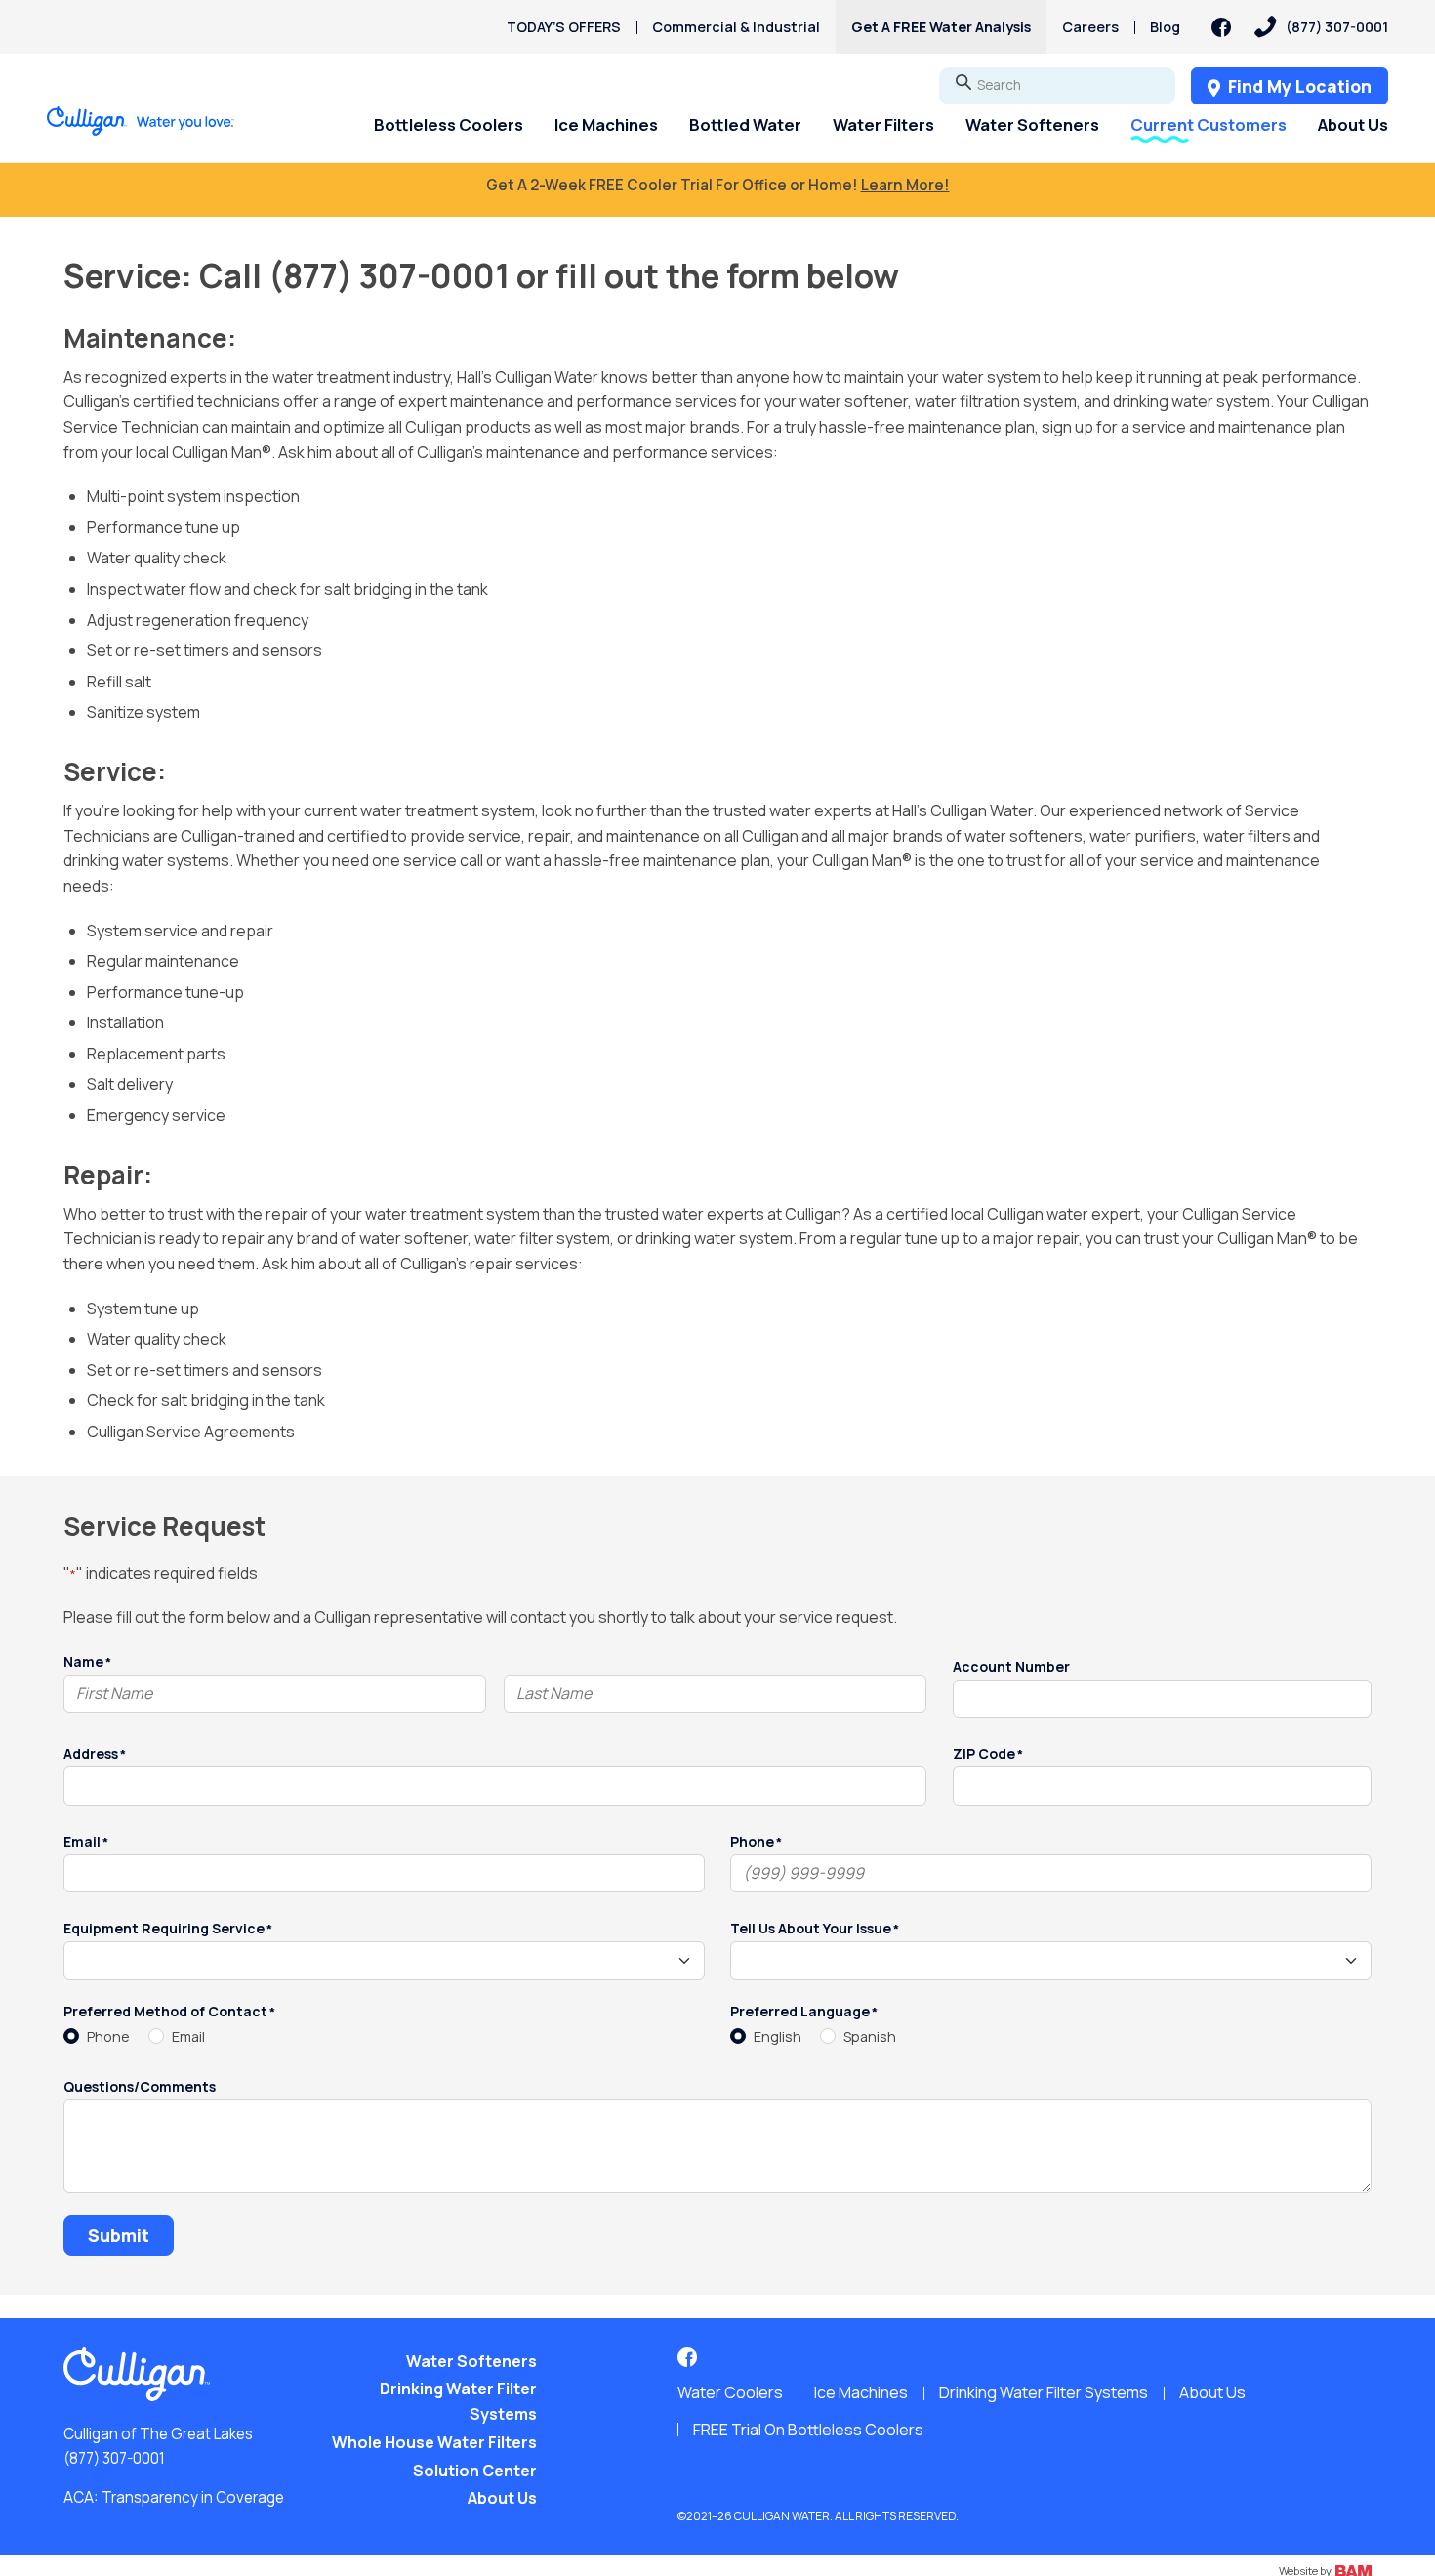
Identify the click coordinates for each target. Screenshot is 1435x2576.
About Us (1353, 125)
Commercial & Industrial (736, 27)
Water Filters (883, 125)
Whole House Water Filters (434, 2442)
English (778, 2036)
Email (188, 2036)
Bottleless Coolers (449, 125)
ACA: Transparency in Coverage (174, 2497)
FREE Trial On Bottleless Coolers (808, 2430)
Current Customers (1209, 125)
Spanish (870, 2036)
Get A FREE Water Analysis (941, 27)
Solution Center (475, 2471)
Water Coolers (730, 2392)
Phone (108, 2036)
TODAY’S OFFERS (564, 27)
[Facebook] (1221, 27)
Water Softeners (1032, 125)
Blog (1165, 27)
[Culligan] (141, 121)
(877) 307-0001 (114, 2458)
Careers (1090, 27)
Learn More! (905, 185)
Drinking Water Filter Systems (458, 2401)
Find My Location (1298, 86)
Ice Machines (606, 125)
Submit (119, 2235)
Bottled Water (745, 125)
